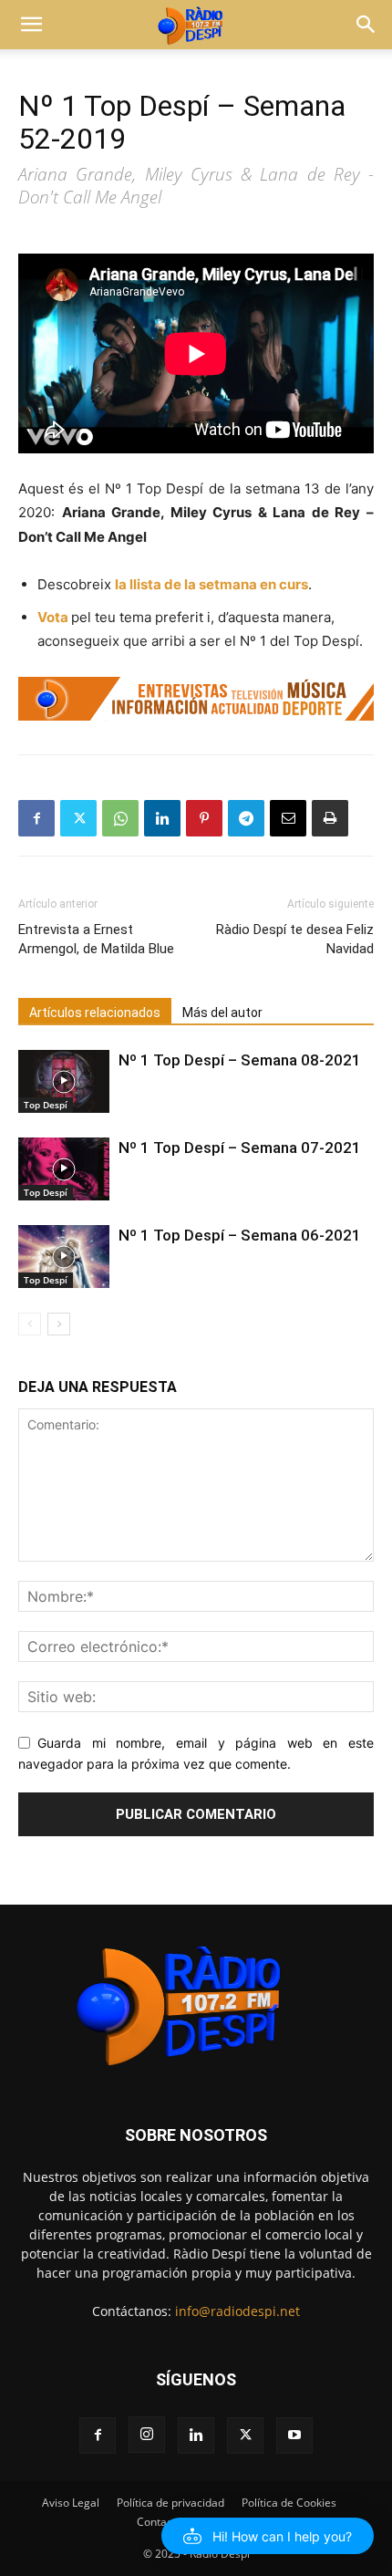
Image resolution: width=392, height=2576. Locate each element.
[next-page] (59, 1324)
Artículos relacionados (95, 1013)
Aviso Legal (71, 2503)
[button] (31, 25)
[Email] (288, 818)
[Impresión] (330, 818)
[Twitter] (78, 818)
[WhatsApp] (120, 818)
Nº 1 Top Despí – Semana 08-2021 (240, 1060)
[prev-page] (30, 1324)
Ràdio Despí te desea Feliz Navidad (295, 939)
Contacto (160, 2522)
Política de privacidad (170, 2503)
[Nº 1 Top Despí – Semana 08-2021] (64, 1081)
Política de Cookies (289, 2503)
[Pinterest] (204, 818)
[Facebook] (36, 818)
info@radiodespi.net (237, 2311)
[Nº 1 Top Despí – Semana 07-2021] (64, 1169)
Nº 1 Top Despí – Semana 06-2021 (240, 1235)
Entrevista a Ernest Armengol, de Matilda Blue (96, 939)
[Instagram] (147, 2435)
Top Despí (46, 1105)
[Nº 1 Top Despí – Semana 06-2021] (64, 1257)
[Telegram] (246, 818)
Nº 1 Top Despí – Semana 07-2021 (240, 1148)
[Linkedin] (162, 818)
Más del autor (222, 1013)
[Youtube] (294, 2436)
